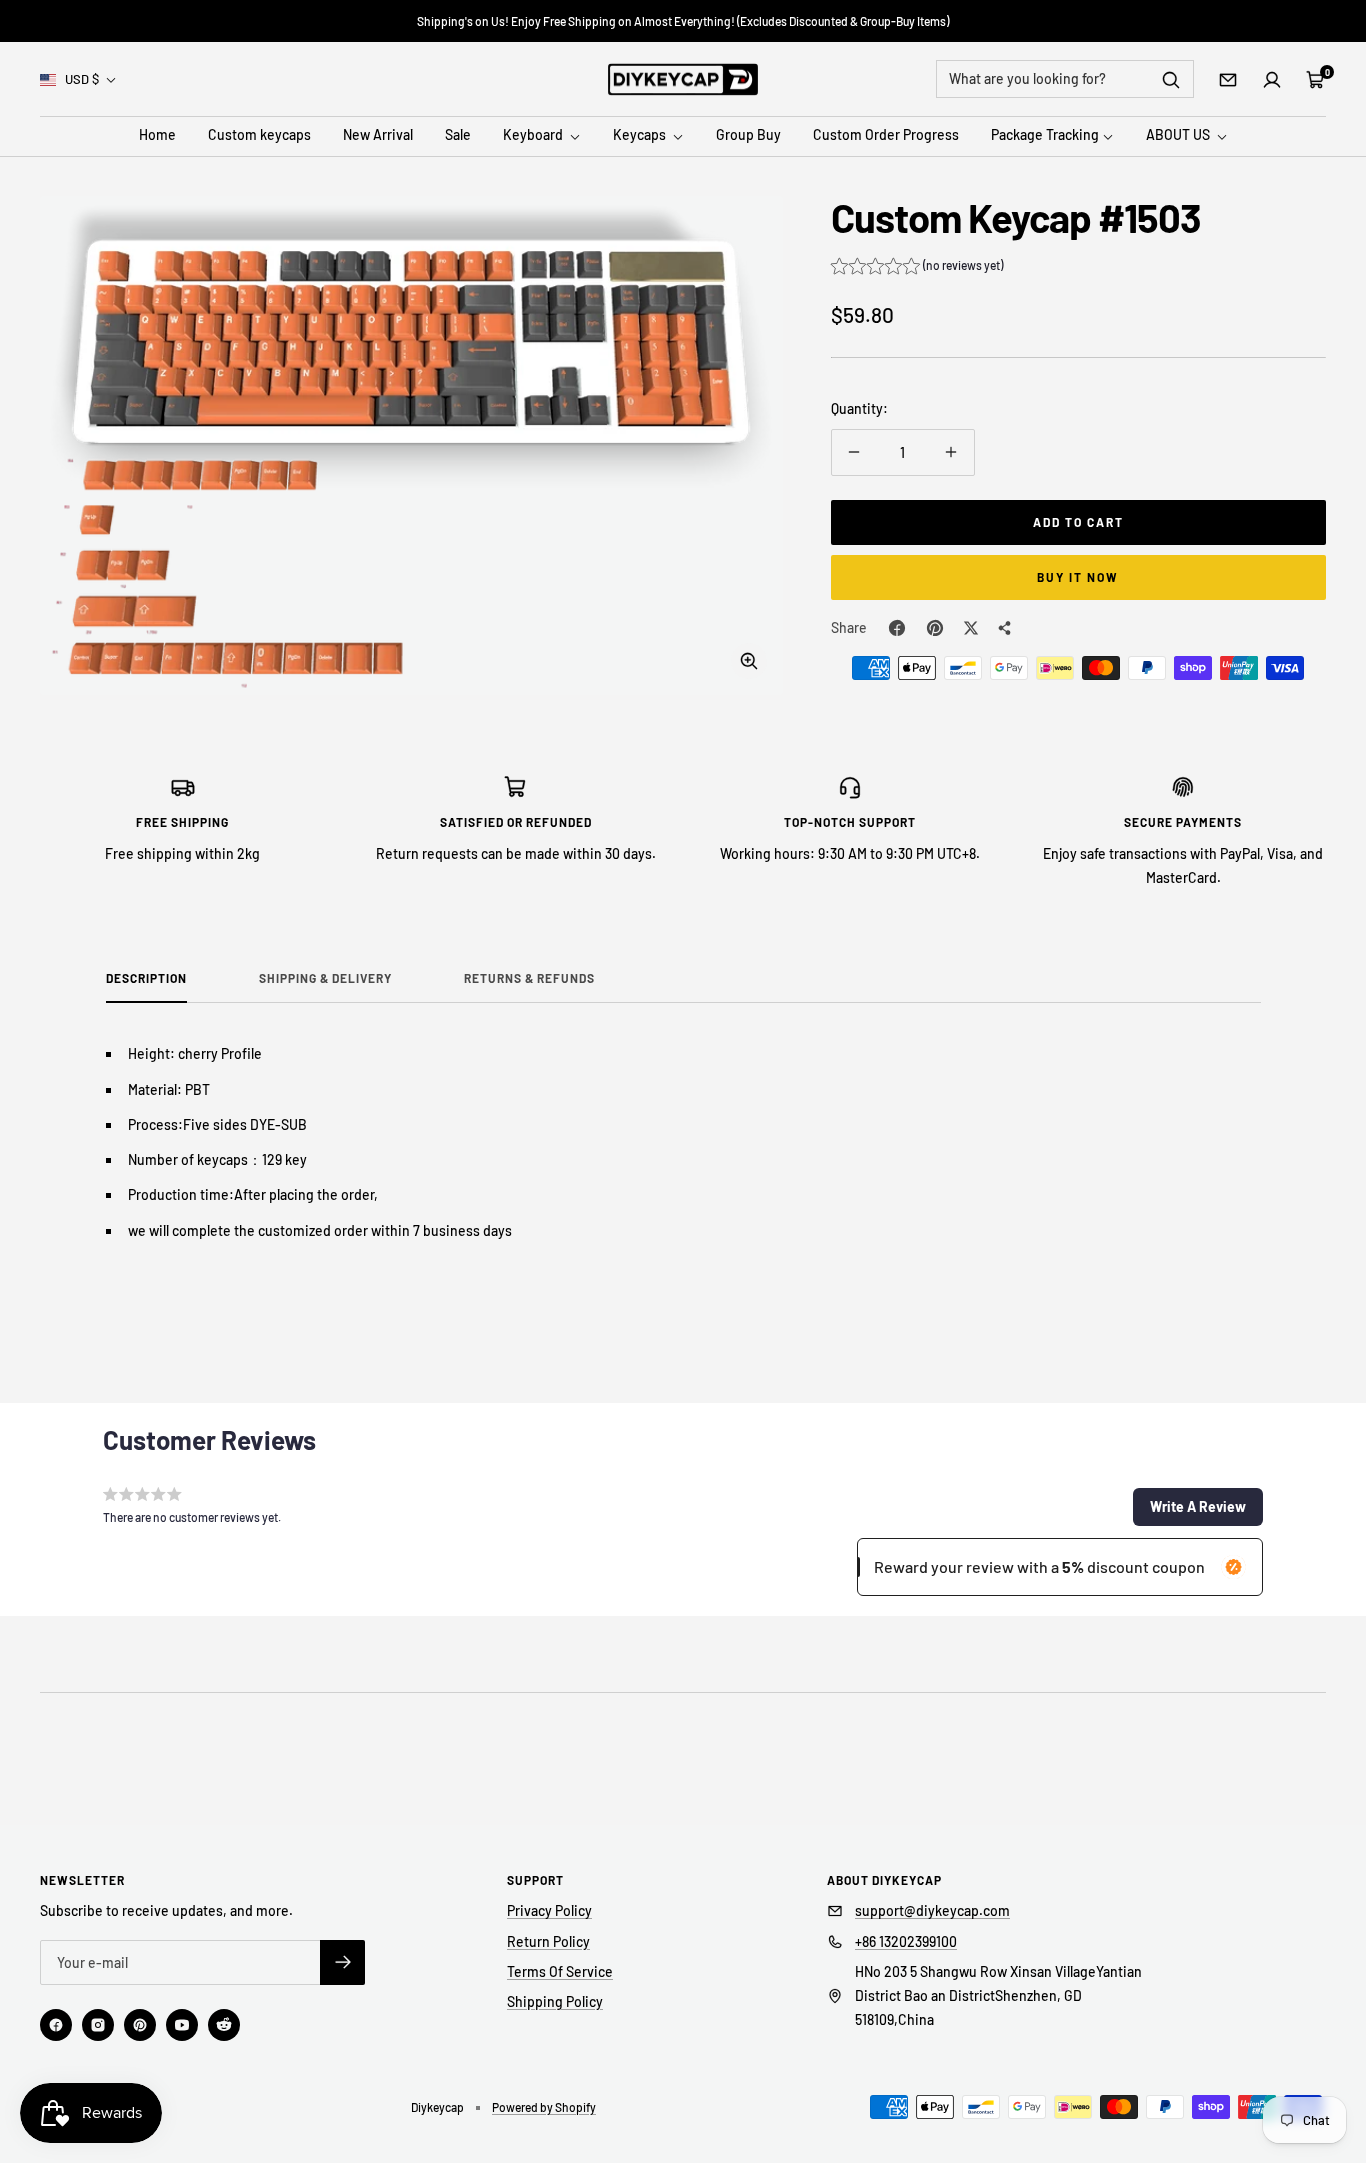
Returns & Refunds (529, 978)
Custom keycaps (259, 135)
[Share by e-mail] (1005, 628)
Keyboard (534, 135)
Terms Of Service (560, 1971)
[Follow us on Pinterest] (140, 2025)
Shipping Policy (555, 2001)
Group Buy (748, 135)
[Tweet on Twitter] (971, 628)
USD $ (82, 79)
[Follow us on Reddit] (224, 2025)
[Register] (342, 1962)
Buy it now (1078, 577)
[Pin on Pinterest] (935, 628)
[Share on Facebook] (897, 628)
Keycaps (641, 135)
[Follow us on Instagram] (98, 2025)
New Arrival (378, 135)
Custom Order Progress (886, 135)
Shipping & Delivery (325, 978)
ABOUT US (1179, 135)
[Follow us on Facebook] (56, 2025)
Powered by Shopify (544, 2107)
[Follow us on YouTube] (182, 2025)
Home (157, 135)
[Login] (1272, 80)
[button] (917, 268)
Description (146, 978)
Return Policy (548, 1941)
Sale (458, 135)
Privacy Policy (549, 1910)
